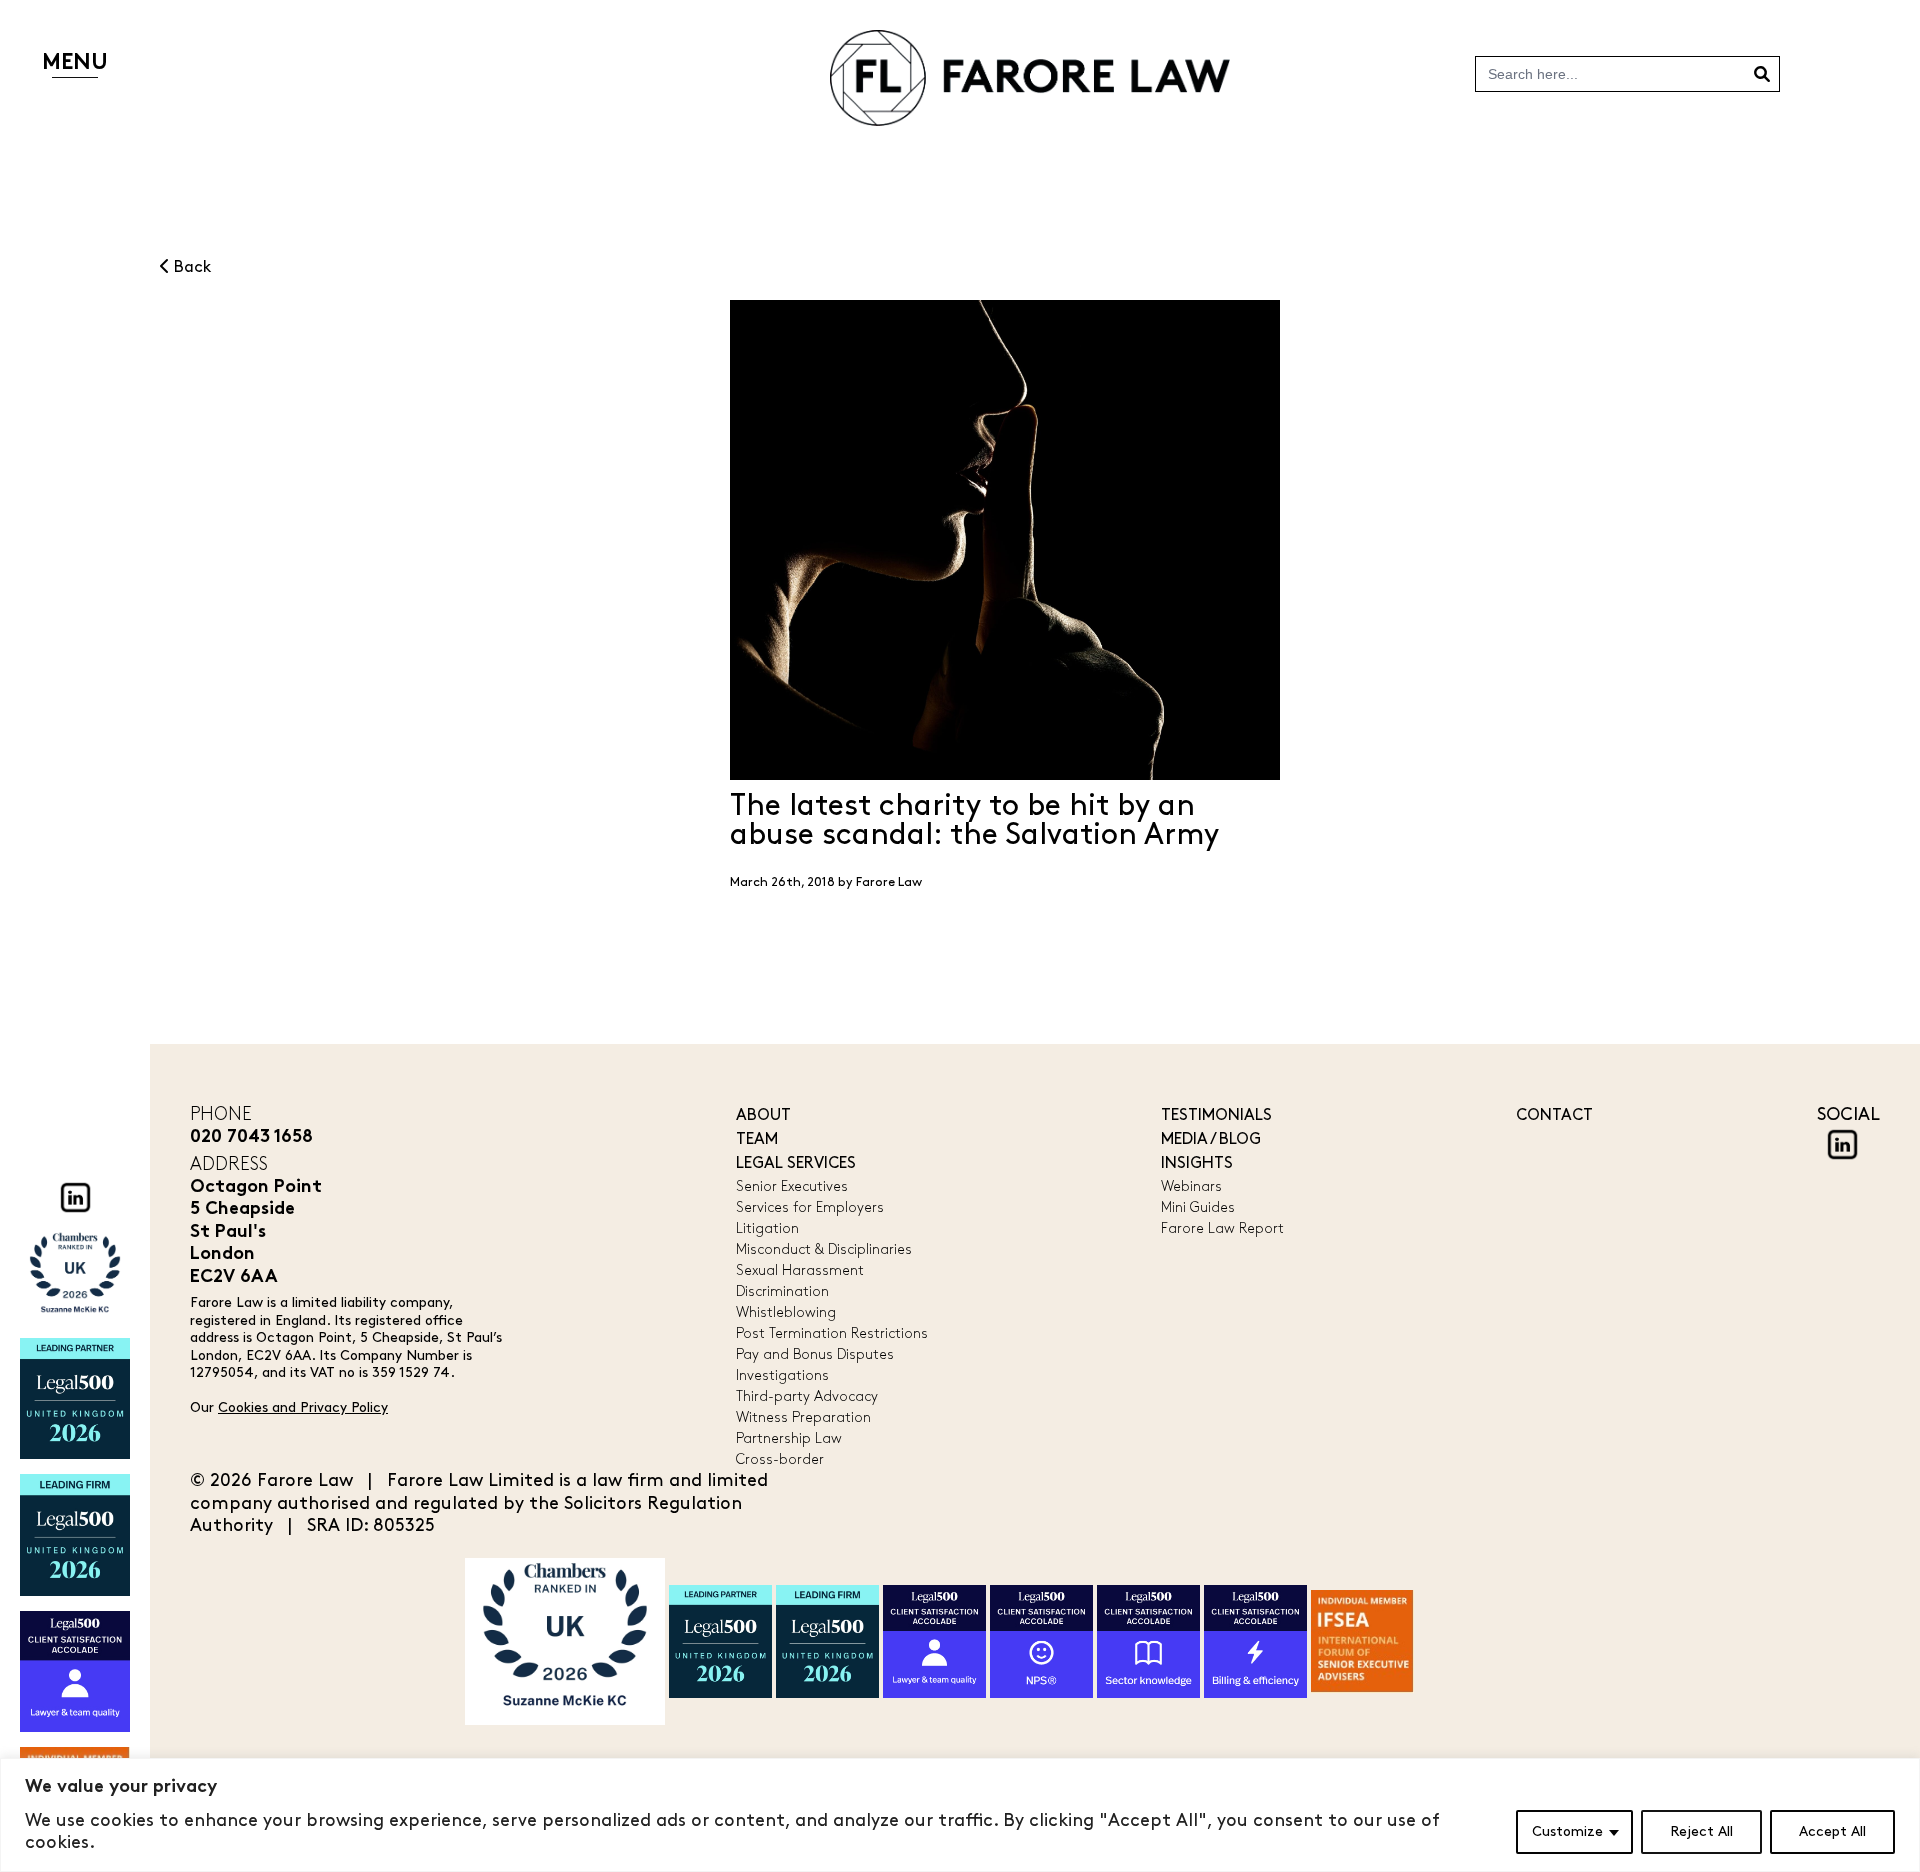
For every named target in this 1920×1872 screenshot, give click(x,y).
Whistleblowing (786, 1312)
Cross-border (780, 1459)
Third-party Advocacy (807, 1396)
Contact (1554, 1115)
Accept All (1832, 1831)
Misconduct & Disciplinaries (824, 1249)
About (763, 1115)
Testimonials (1216, 1115)
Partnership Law (789, 1438)
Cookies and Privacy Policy (303, 1407)
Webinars (1191, 1186)
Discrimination (782, 1291)
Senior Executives (792, 1186)
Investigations (782, 1375)
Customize (1567, 1831)
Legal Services (796, 1163)
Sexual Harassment (800, 1270)
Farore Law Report (1222, 1228)
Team (757, 1139)
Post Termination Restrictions (832, 1333)
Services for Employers (810, 1207)
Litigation (767, 1228)
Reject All (1701, 1831)
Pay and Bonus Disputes (815, 1354)
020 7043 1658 (251, 1137)
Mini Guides (1198, 1207)
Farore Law (889, 882)
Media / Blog (1211, 1139)
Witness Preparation (803, 1417)
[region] (960, 1815)
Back (190, 267)
